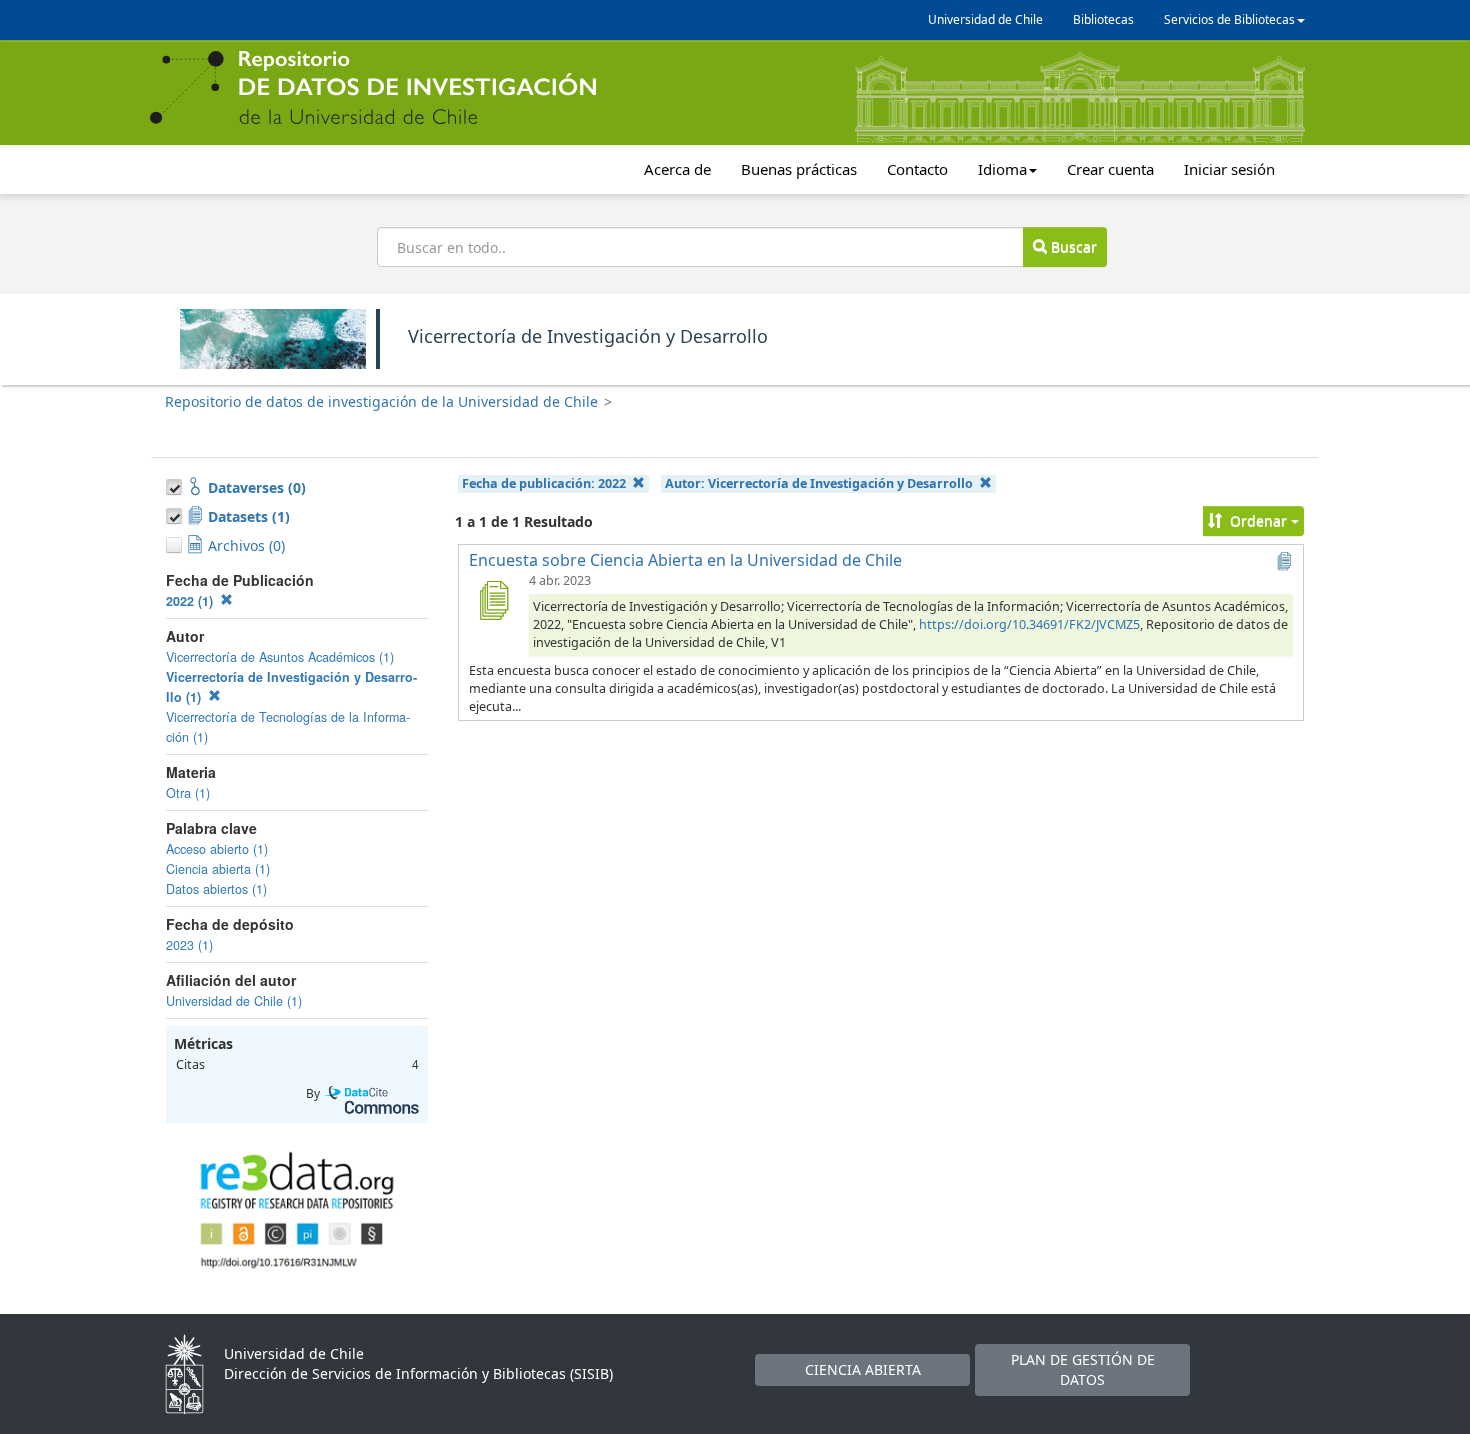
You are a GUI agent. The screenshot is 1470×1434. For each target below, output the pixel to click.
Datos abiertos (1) (216, 889)
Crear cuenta (1110, 169)
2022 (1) (191, 601)
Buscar (1072, 246)
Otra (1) (188, 793)
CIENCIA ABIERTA (863, 1369)
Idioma (1002, 169)
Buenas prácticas (799, 169)
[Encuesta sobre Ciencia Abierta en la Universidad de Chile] (493, 600)
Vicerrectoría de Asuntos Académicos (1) (280, 657)
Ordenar (1258, 520)
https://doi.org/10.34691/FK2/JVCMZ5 (1029, 624)
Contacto (917, 169)
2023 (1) (189, 945)
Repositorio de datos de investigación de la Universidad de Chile (381, 401)
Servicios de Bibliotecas (1229, 19)
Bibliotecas (1103, 19)
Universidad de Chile (985, 19)
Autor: (819, 483)
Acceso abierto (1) (217, 849)
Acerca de (677, 169)
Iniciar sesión (1229, 169)
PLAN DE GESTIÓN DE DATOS (1083, 1369)
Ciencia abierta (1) (218, 869)
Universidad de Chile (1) (234, 1001)
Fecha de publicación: (544, 483)
